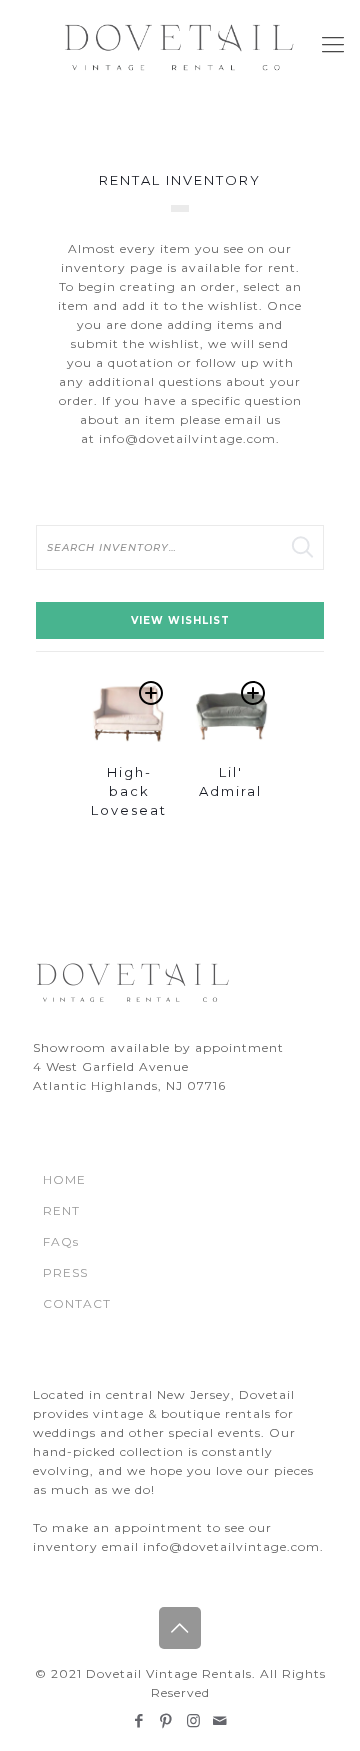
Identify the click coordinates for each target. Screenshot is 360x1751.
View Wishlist (180, 620)
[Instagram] (193, 1720)
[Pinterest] (166, 1720)
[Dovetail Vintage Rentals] (180, 45)
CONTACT (77, 1303)
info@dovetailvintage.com (187, 438)
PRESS (65, 1272)
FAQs (61, 1241)
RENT (61, 1210)
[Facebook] (139, 1720)
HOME (64, 1179)
